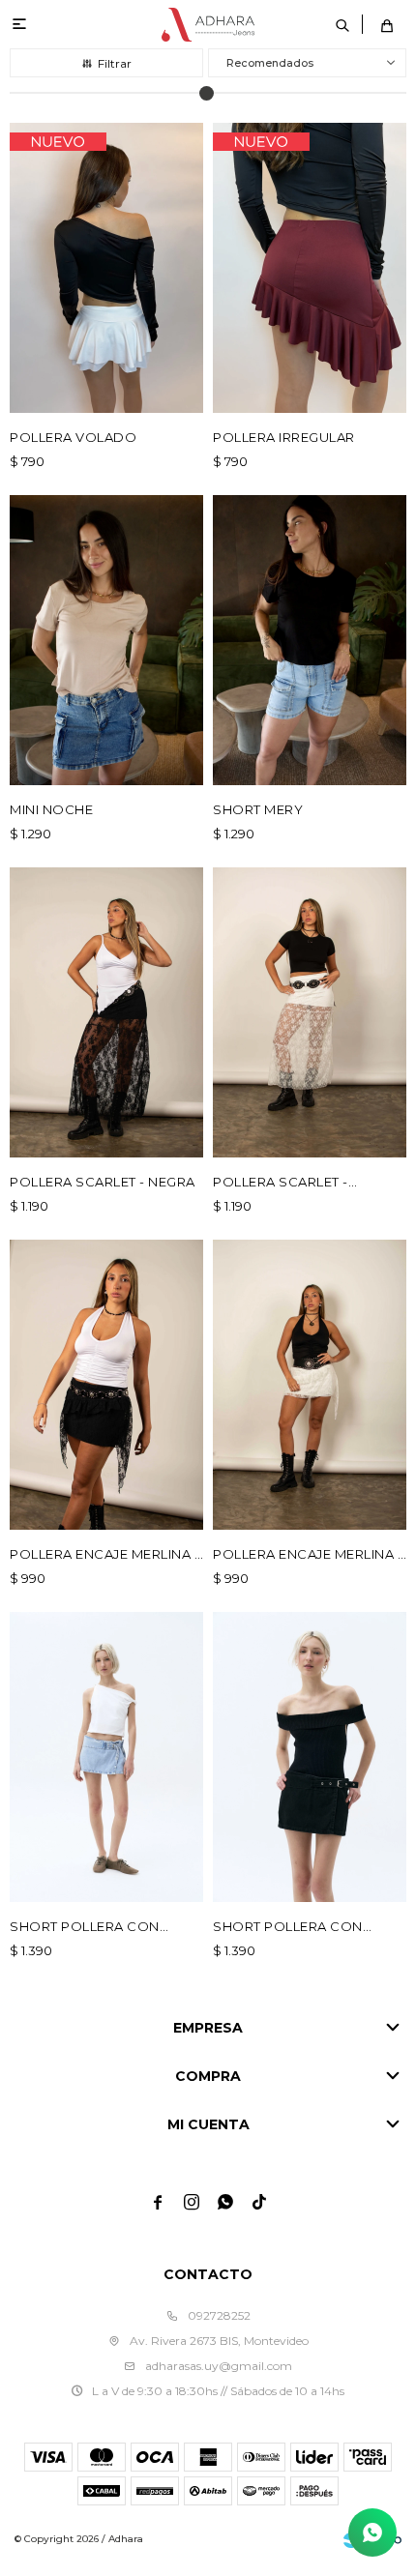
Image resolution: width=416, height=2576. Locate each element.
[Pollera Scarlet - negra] (106, 1012)
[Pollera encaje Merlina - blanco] (310, 1385)
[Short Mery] (310, 640)
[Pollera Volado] (106, 268)
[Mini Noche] (106, 640)
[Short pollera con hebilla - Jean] (106, 1757)
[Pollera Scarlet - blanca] (310, 1012)
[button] (343, 24)
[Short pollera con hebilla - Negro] (310, 1757)
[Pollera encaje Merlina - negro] (106, 1385)
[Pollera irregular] (310, 268)
